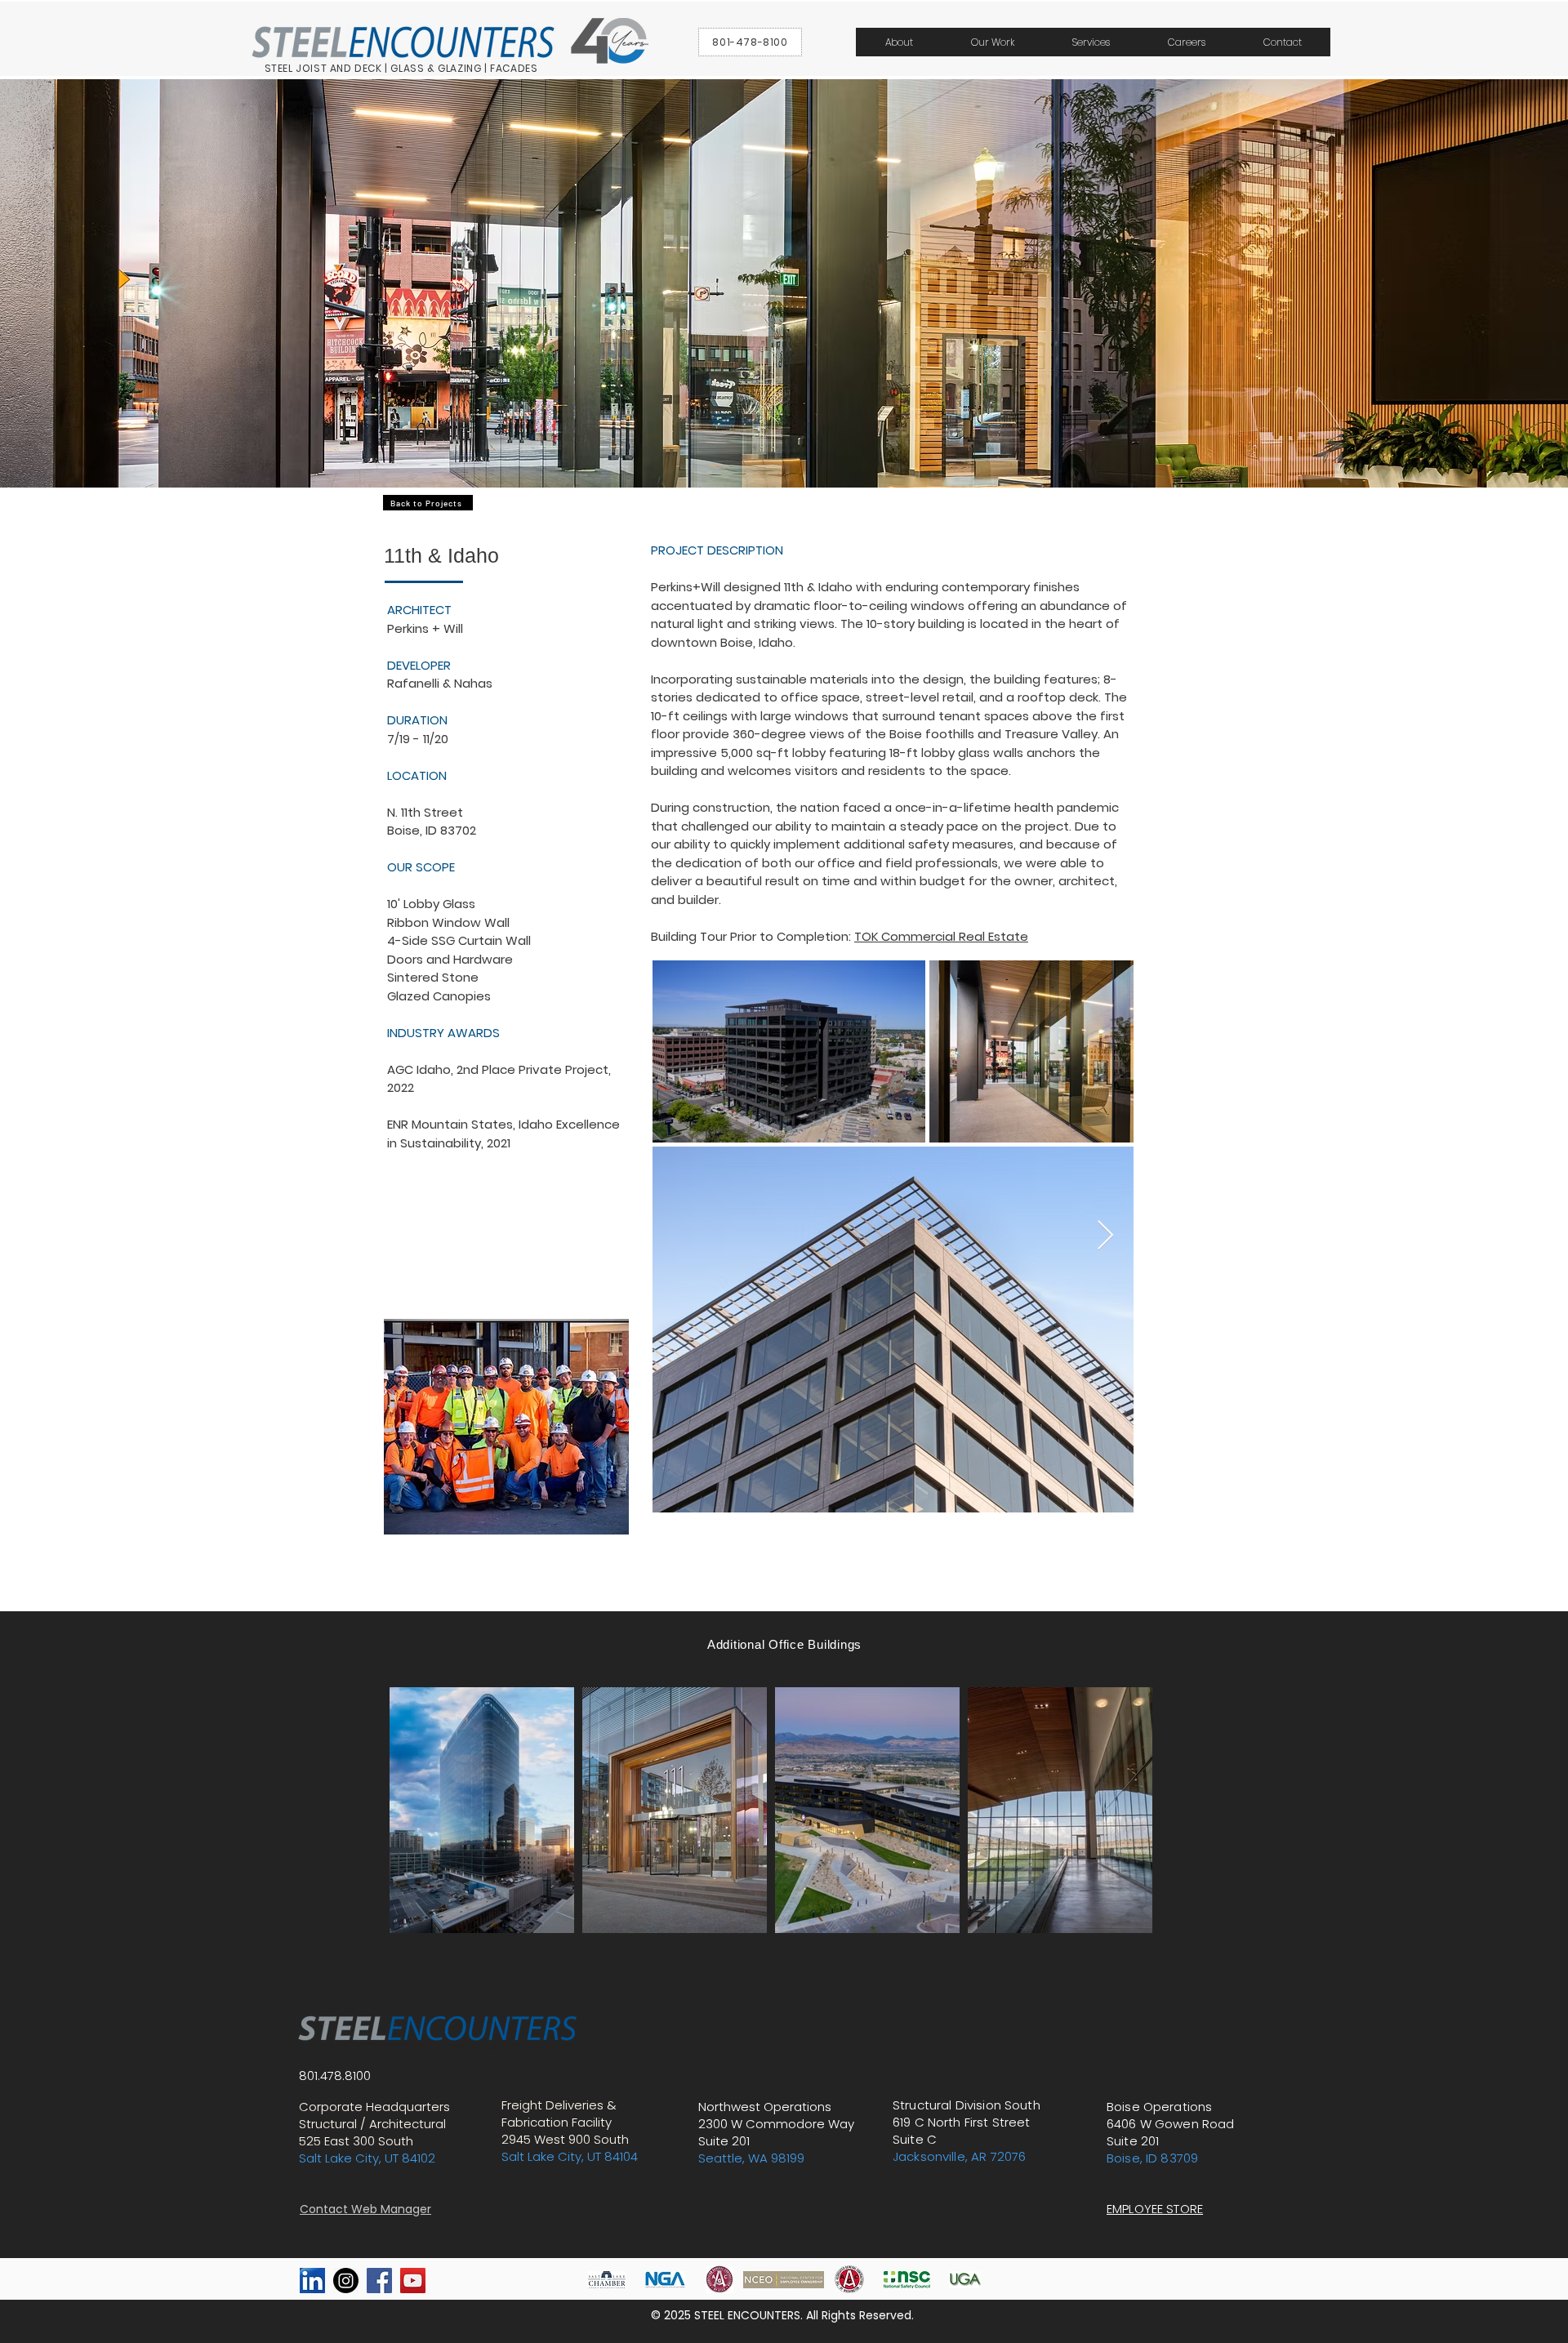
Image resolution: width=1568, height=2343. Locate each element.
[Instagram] (346, 2281)
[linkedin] (312, 2281)
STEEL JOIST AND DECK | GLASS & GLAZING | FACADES (401, 68)
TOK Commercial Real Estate (941, 936)
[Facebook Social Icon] (379, 2281)
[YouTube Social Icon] (413, 2281)
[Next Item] (1105, 1236)
